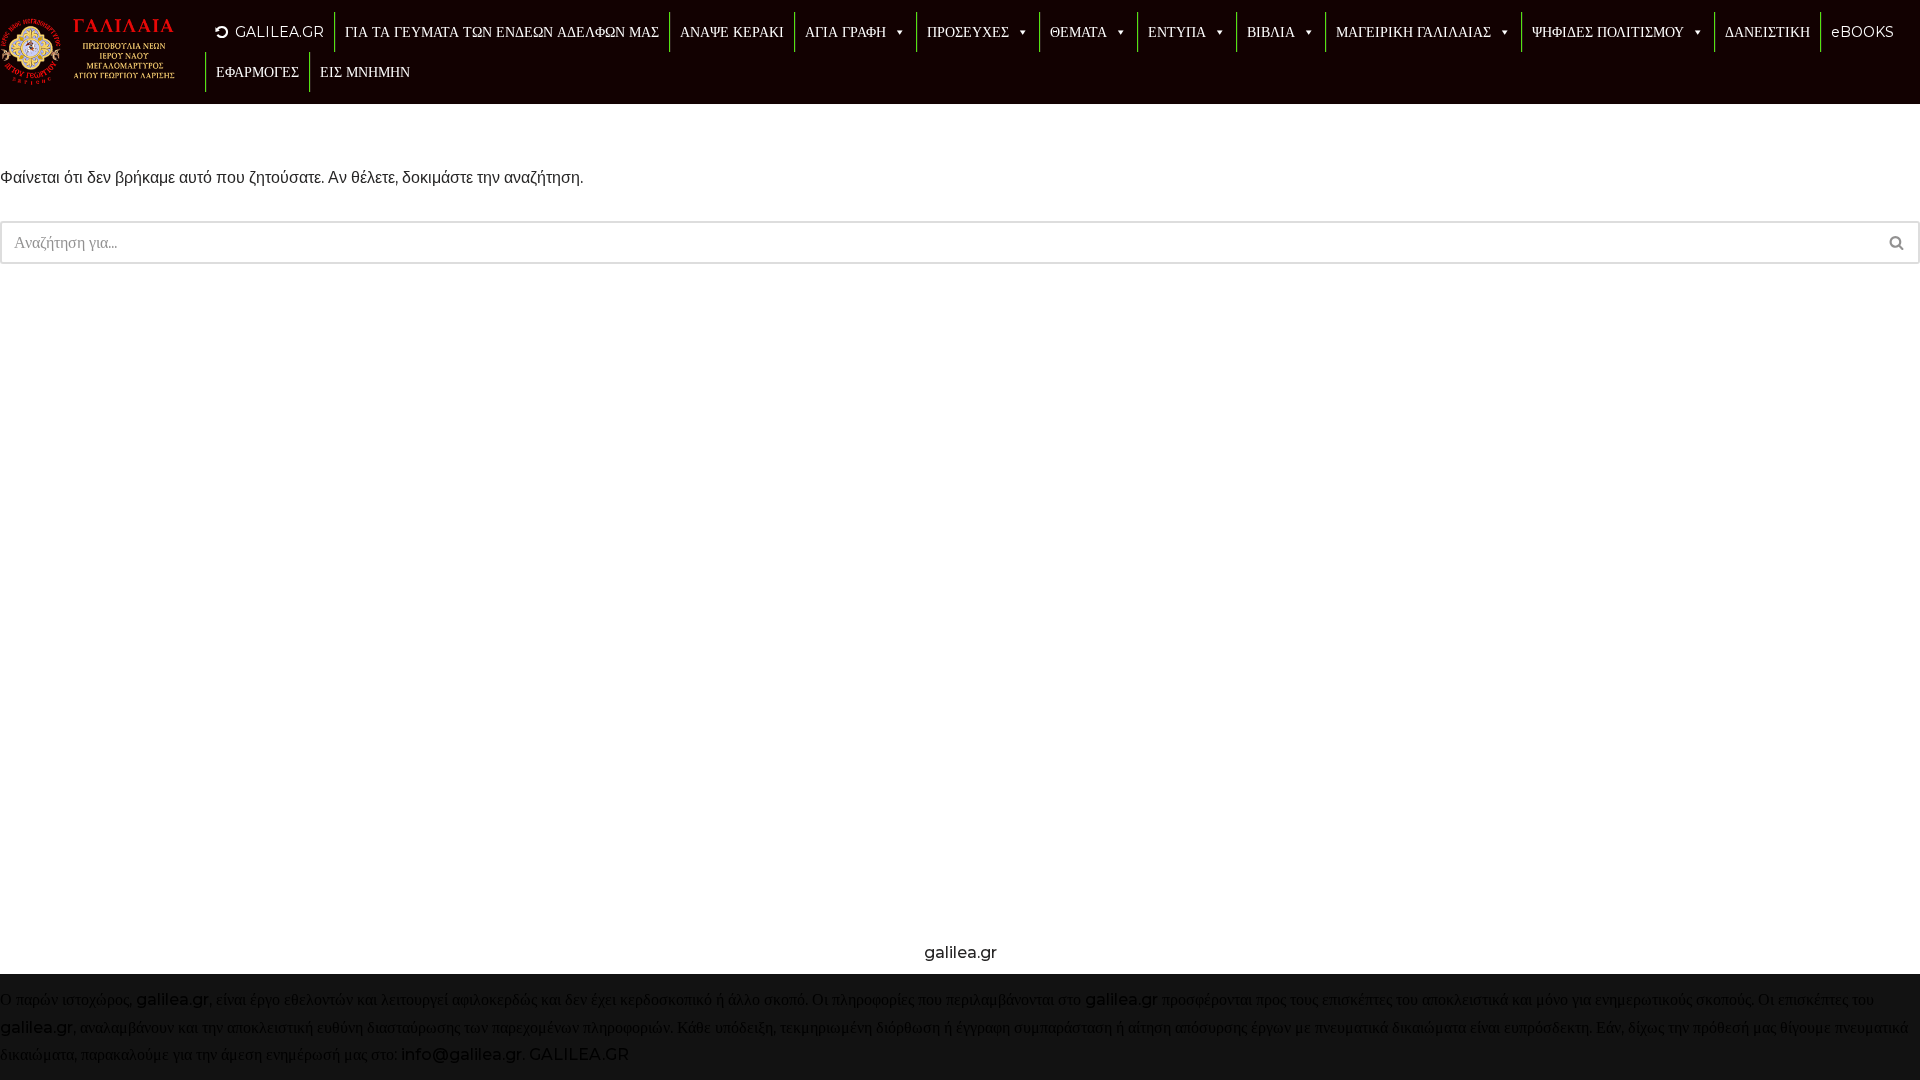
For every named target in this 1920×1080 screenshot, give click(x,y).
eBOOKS (1862, 32)
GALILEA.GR (279, 32)
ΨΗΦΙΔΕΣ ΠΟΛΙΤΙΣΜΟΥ (1608, 32)
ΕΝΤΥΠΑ (1177, 32)
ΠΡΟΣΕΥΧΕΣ (968, 32)
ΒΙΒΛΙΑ (1271, 32)
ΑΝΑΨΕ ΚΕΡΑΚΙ (732, 32)
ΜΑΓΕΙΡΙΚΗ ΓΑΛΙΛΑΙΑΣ (1413, 32)
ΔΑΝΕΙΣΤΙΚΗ (1767, 32)
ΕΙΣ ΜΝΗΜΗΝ (365, 72)
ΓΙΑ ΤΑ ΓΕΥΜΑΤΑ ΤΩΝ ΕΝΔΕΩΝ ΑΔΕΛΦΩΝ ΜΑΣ (502, 32)
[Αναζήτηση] (1897, 242)
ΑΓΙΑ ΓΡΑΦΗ (845, 32)
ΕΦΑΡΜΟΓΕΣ (257, 72)
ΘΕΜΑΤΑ (1078, 32)
